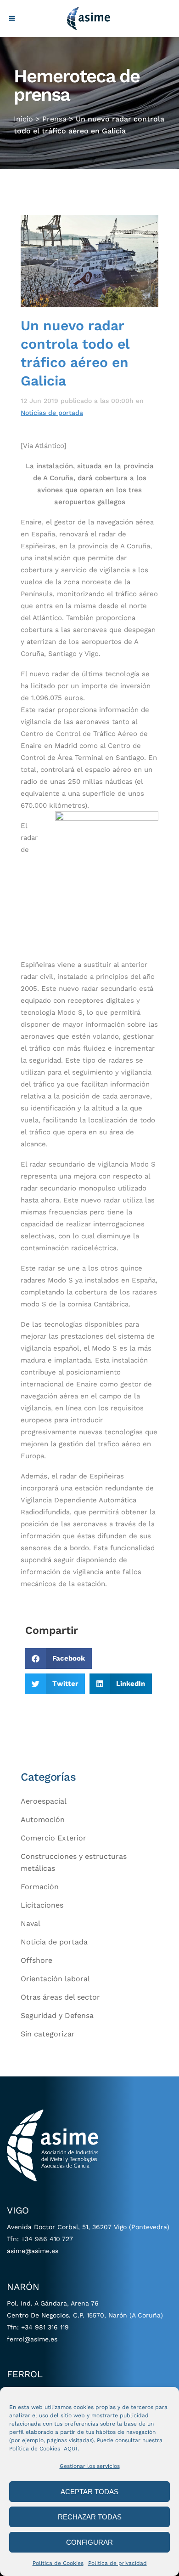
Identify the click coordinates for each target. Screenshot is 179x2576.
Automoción (43, 1820)
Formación (40, 1887)
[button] (59, 1659)
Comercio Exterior (53, 1838)
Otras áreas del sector (60, 1997)
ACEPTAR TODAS (89, 2492)
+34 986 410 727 (47, 2239)
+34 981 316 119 (45, 2327)
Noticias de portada (52, 413)
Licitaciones (42, 1905)
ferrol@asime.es (32, 2339)
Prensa (54, 119)
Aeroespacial (44, 1801)
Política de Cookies (58, 2563)
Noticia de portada (54, 1942)
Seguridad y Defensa (57, 2015)
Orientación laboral (55, 1979)
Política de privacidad (117, 2563)
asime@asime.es (33, 2251)
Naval (31, 1923)
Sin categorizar (48, 2034)
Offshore (36, 1960)
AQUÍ (71, 2449)
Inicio (23, 119)
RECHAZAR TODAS (90, 2517)
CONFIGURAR (89, 2542)
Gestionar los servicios (90, 2466)
